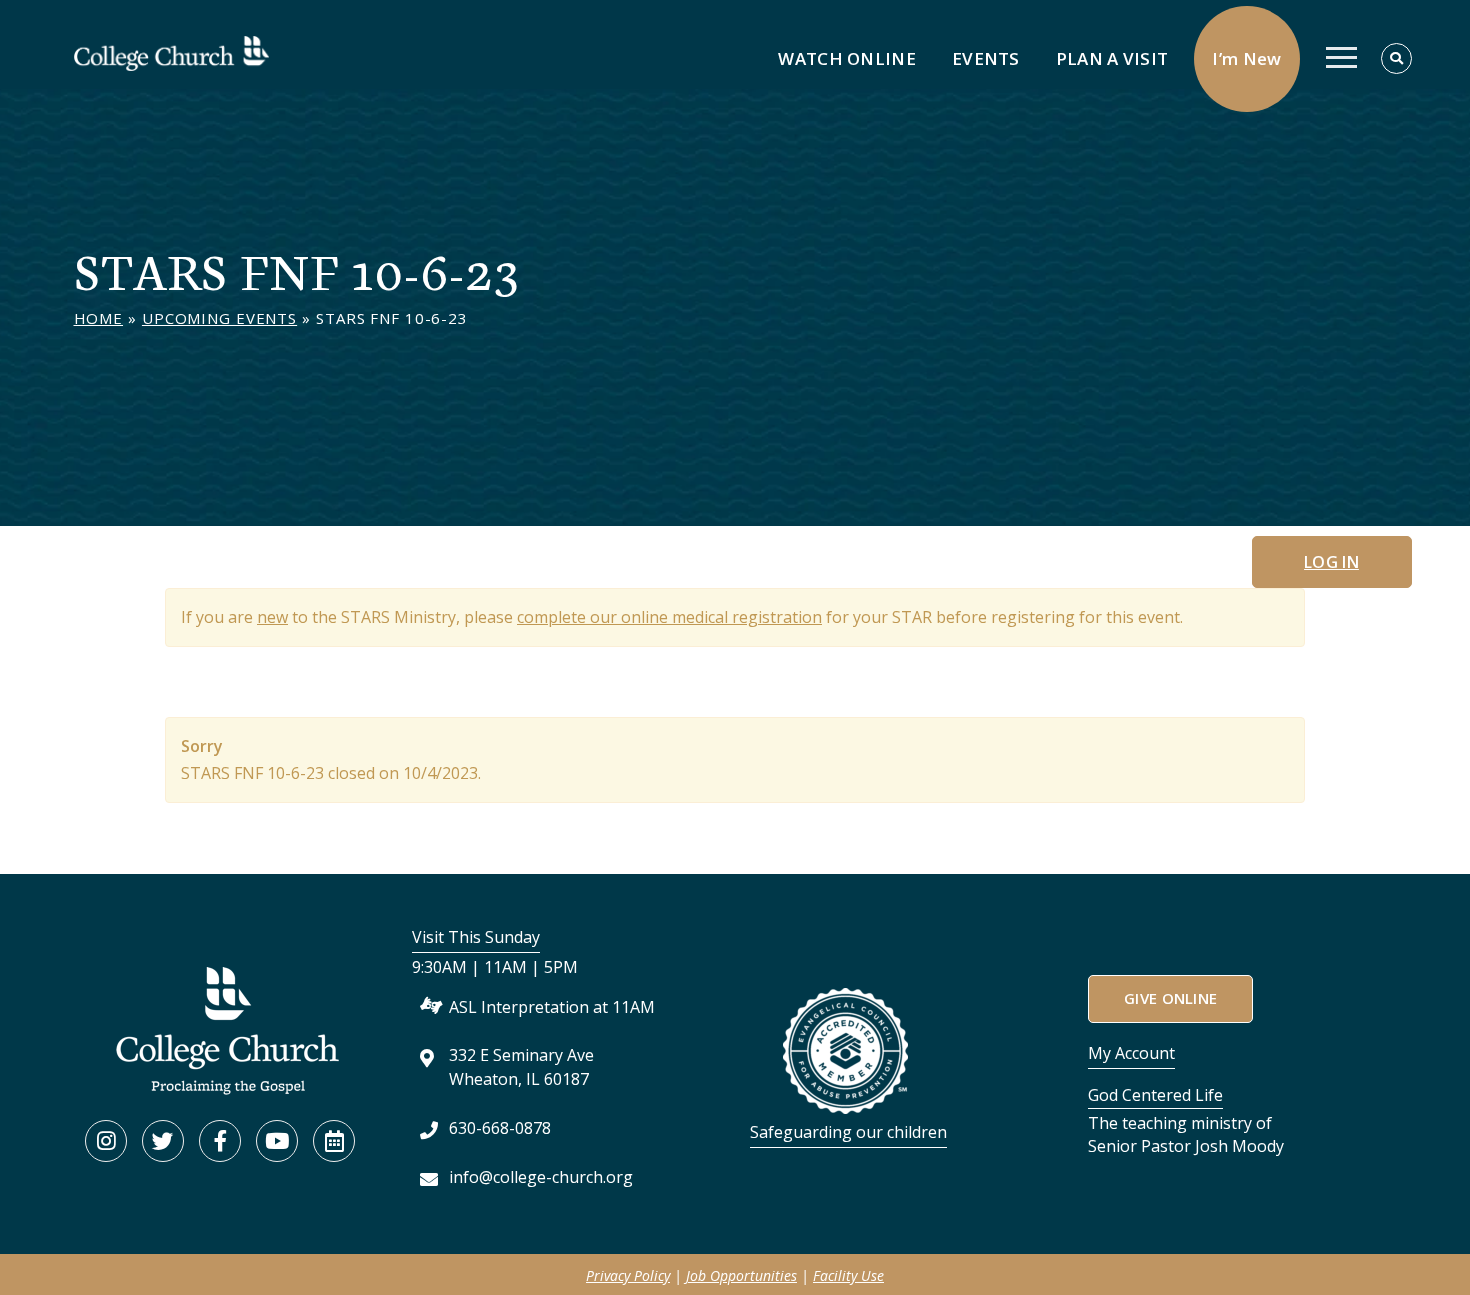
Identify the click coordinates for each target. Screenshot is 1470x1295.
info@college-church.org (541, 1177)
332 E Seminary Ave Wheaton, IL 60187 (521, 1066)
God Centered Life (1155, 1095)
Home (99, 318)
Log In (1331, 562)
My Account (1131, 1053)
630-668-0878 (500, 1128)
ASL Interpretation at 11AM (552, 1007)
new (272, 617)
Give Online (1170, 998)
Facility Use (848, 1275)
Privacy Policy (628, 1275)
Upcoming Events (219, 318)
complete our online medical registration (669, 617)
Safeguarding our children (848, 1132)
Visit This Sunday (476, 937)
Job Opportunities (741, 1275)
